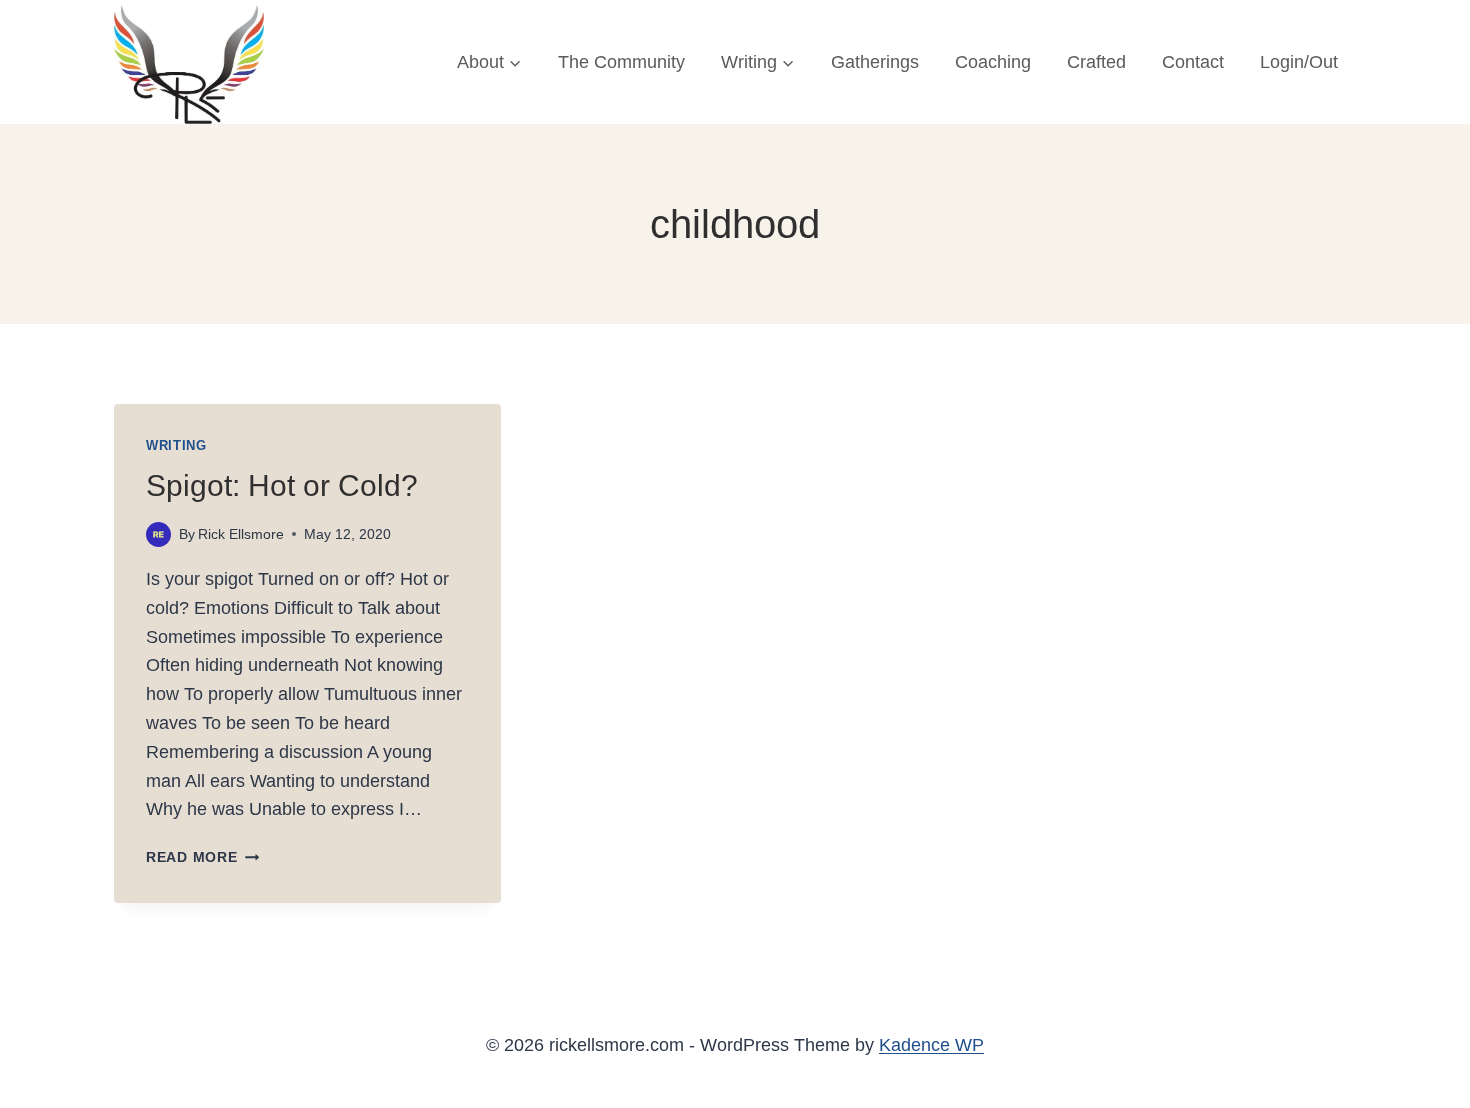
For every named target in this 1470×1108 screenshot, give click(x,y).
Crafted (1096, 62)
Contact (1193, 62)
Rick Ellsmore (241, 534)
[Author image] (158, 534)
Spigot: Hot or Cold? (282, 485)
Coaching (993, 62)
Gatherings (875, 62)
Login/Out (1299, 62)
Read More (202, 857)
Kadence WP (931, 1045)
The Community (621, 62)
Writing (176, 446)
